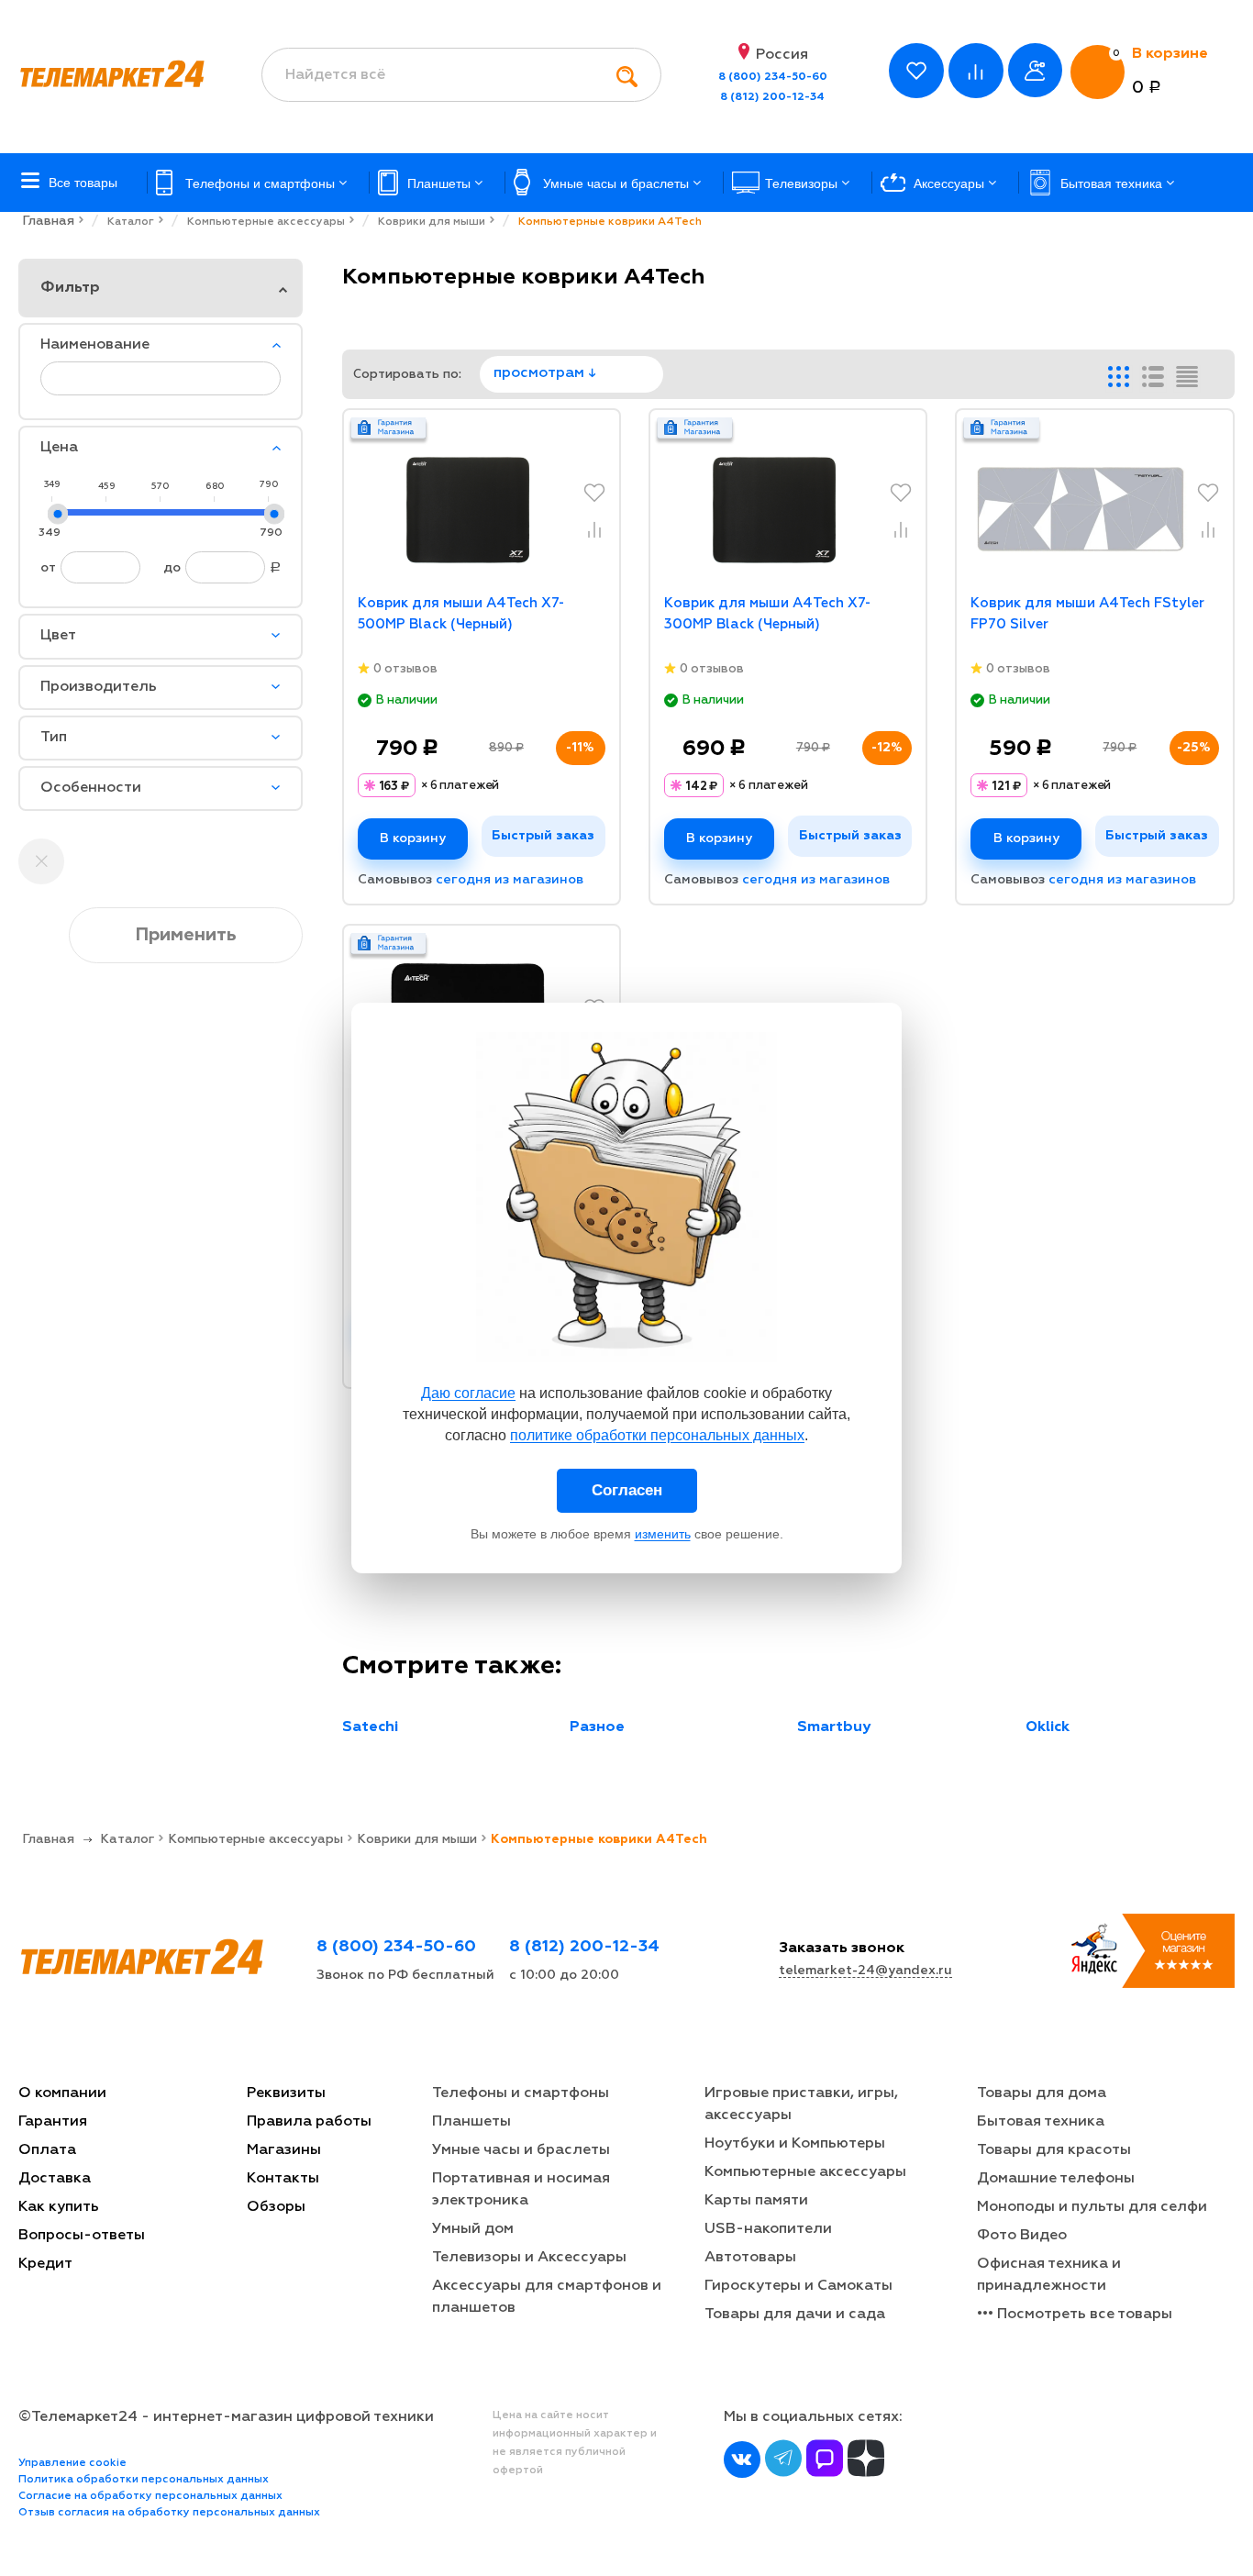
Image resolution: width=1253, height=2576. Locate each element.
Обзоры (276, 2207)
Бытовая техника (1041, 2122)
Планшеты (471, 2122)
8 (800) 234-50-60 (773, 77)
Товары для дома (1042, 2093)
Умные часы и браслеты (521, 2150)
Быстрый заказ (543, 836)
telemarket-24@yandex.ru (865, 1971)
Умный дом (473, 2229)
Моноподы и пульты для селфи (1092, 2207)
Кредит (45, 2264)
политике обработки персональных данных (657, 1435)
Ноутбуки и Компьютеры (795, 2144)
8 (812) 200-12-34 (772, 97)
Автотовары (750, 2258)
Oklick (1048, 1727)
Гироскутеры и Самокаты (798, 2286)
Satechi (370, 1727)
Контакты (283, 2179)
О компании (62, 2093)
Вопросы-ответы (82, 2236)
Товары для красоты (1054, 2150)
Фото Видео (1022, 2236)
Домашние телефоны (1056, 2179)
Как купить (59, 2207)
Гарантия (53, 2122)
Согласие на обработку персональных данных (150, 2496)
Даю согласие (468, 1393)
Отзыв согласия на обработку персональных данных (169, 2513)
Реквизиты (286, 2093)
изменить (663, 1534)
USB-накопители (768, 2229)
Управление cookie (72, 2463)
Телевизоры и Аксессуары (529, 2258)
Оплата (47, 2150)
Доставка (55, 2179)
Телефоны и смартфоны (521, 2093)
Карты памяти (756, 2201)
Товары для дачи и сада (795, 2315)
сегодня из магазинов (510, 880)
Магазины (284, 2150)
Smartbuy (834, 1727)
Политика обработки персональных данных (144, 2480)
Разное (597, 1727)
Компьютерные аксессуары (805, 2172)
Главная (48, 221)
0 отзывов (405, 669)
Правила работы (309, 2122)
